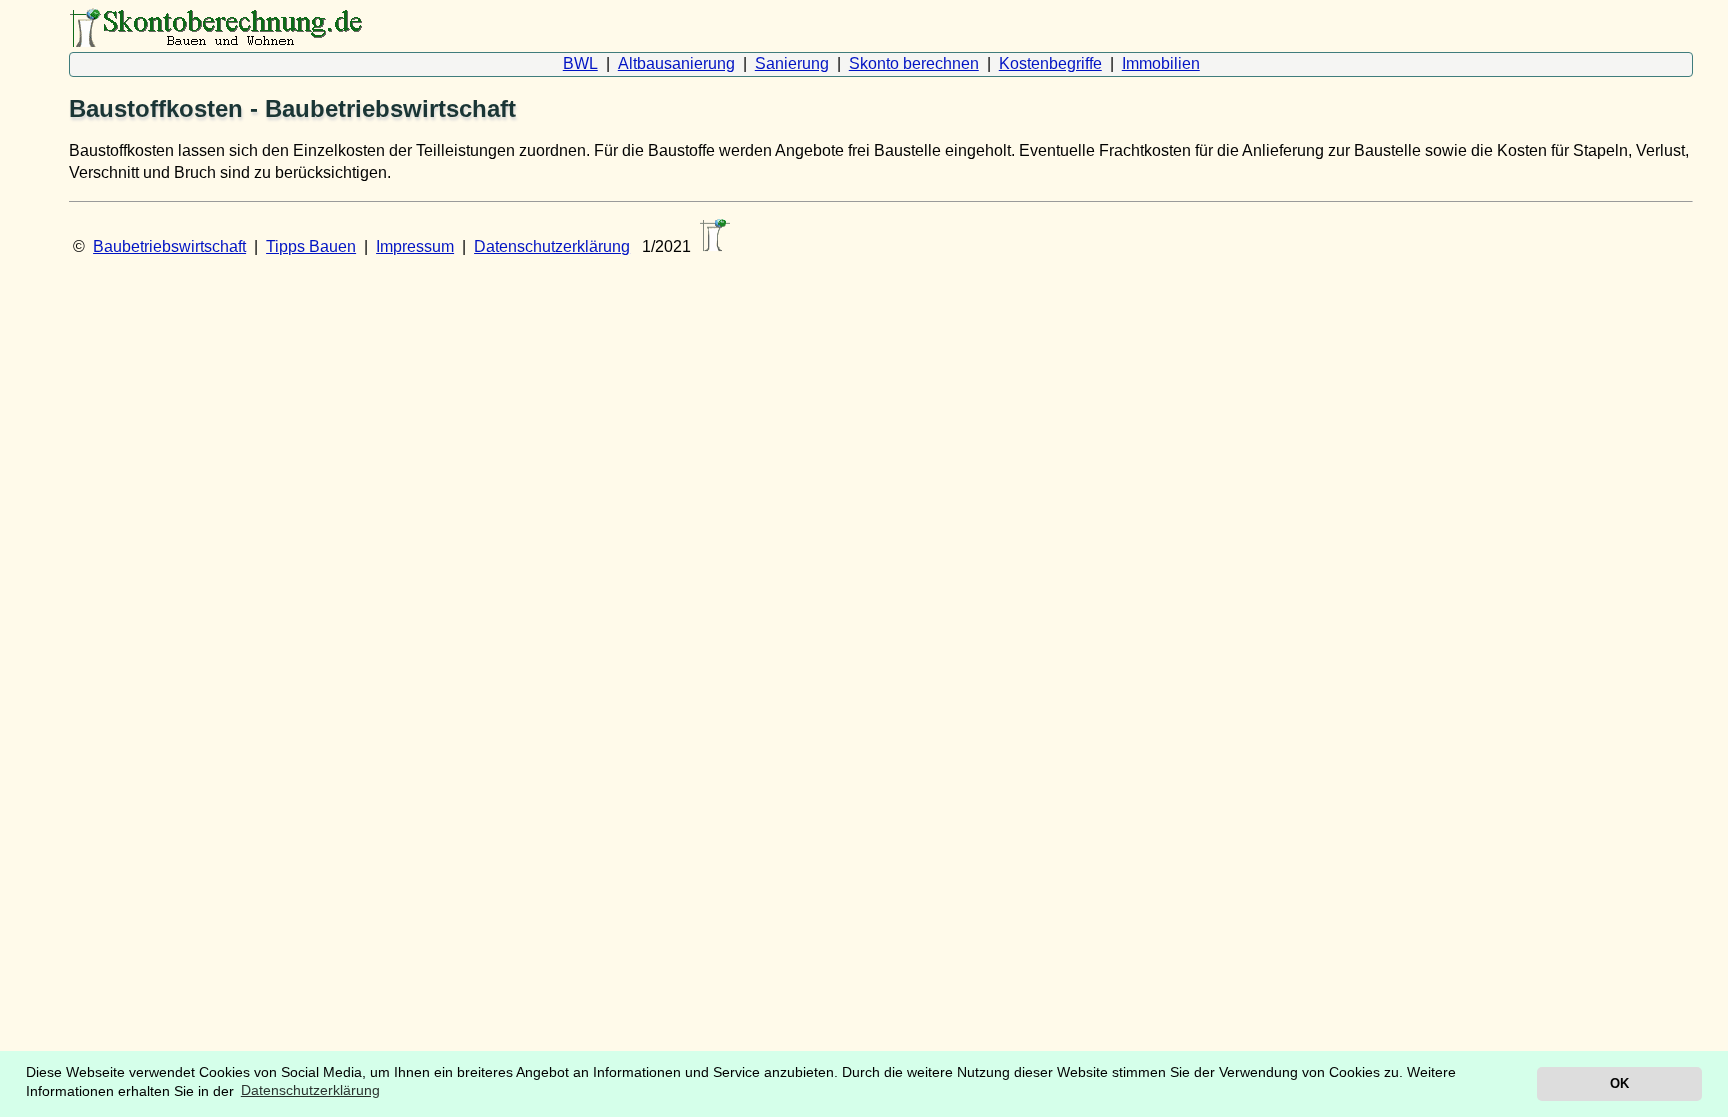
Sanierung (792, 63)
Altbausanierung (676, 63)
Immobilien (1161, 63)
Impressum (415, 246)
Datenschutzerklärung (552, 246)
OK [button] (1619, 1083)
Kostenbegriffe (1050, 63)
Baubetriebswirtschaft (169, 246)
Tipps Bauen (311, 246)
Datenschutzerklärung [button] (310, 1090)
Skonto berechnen (914, 63)
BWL (580, 63)
